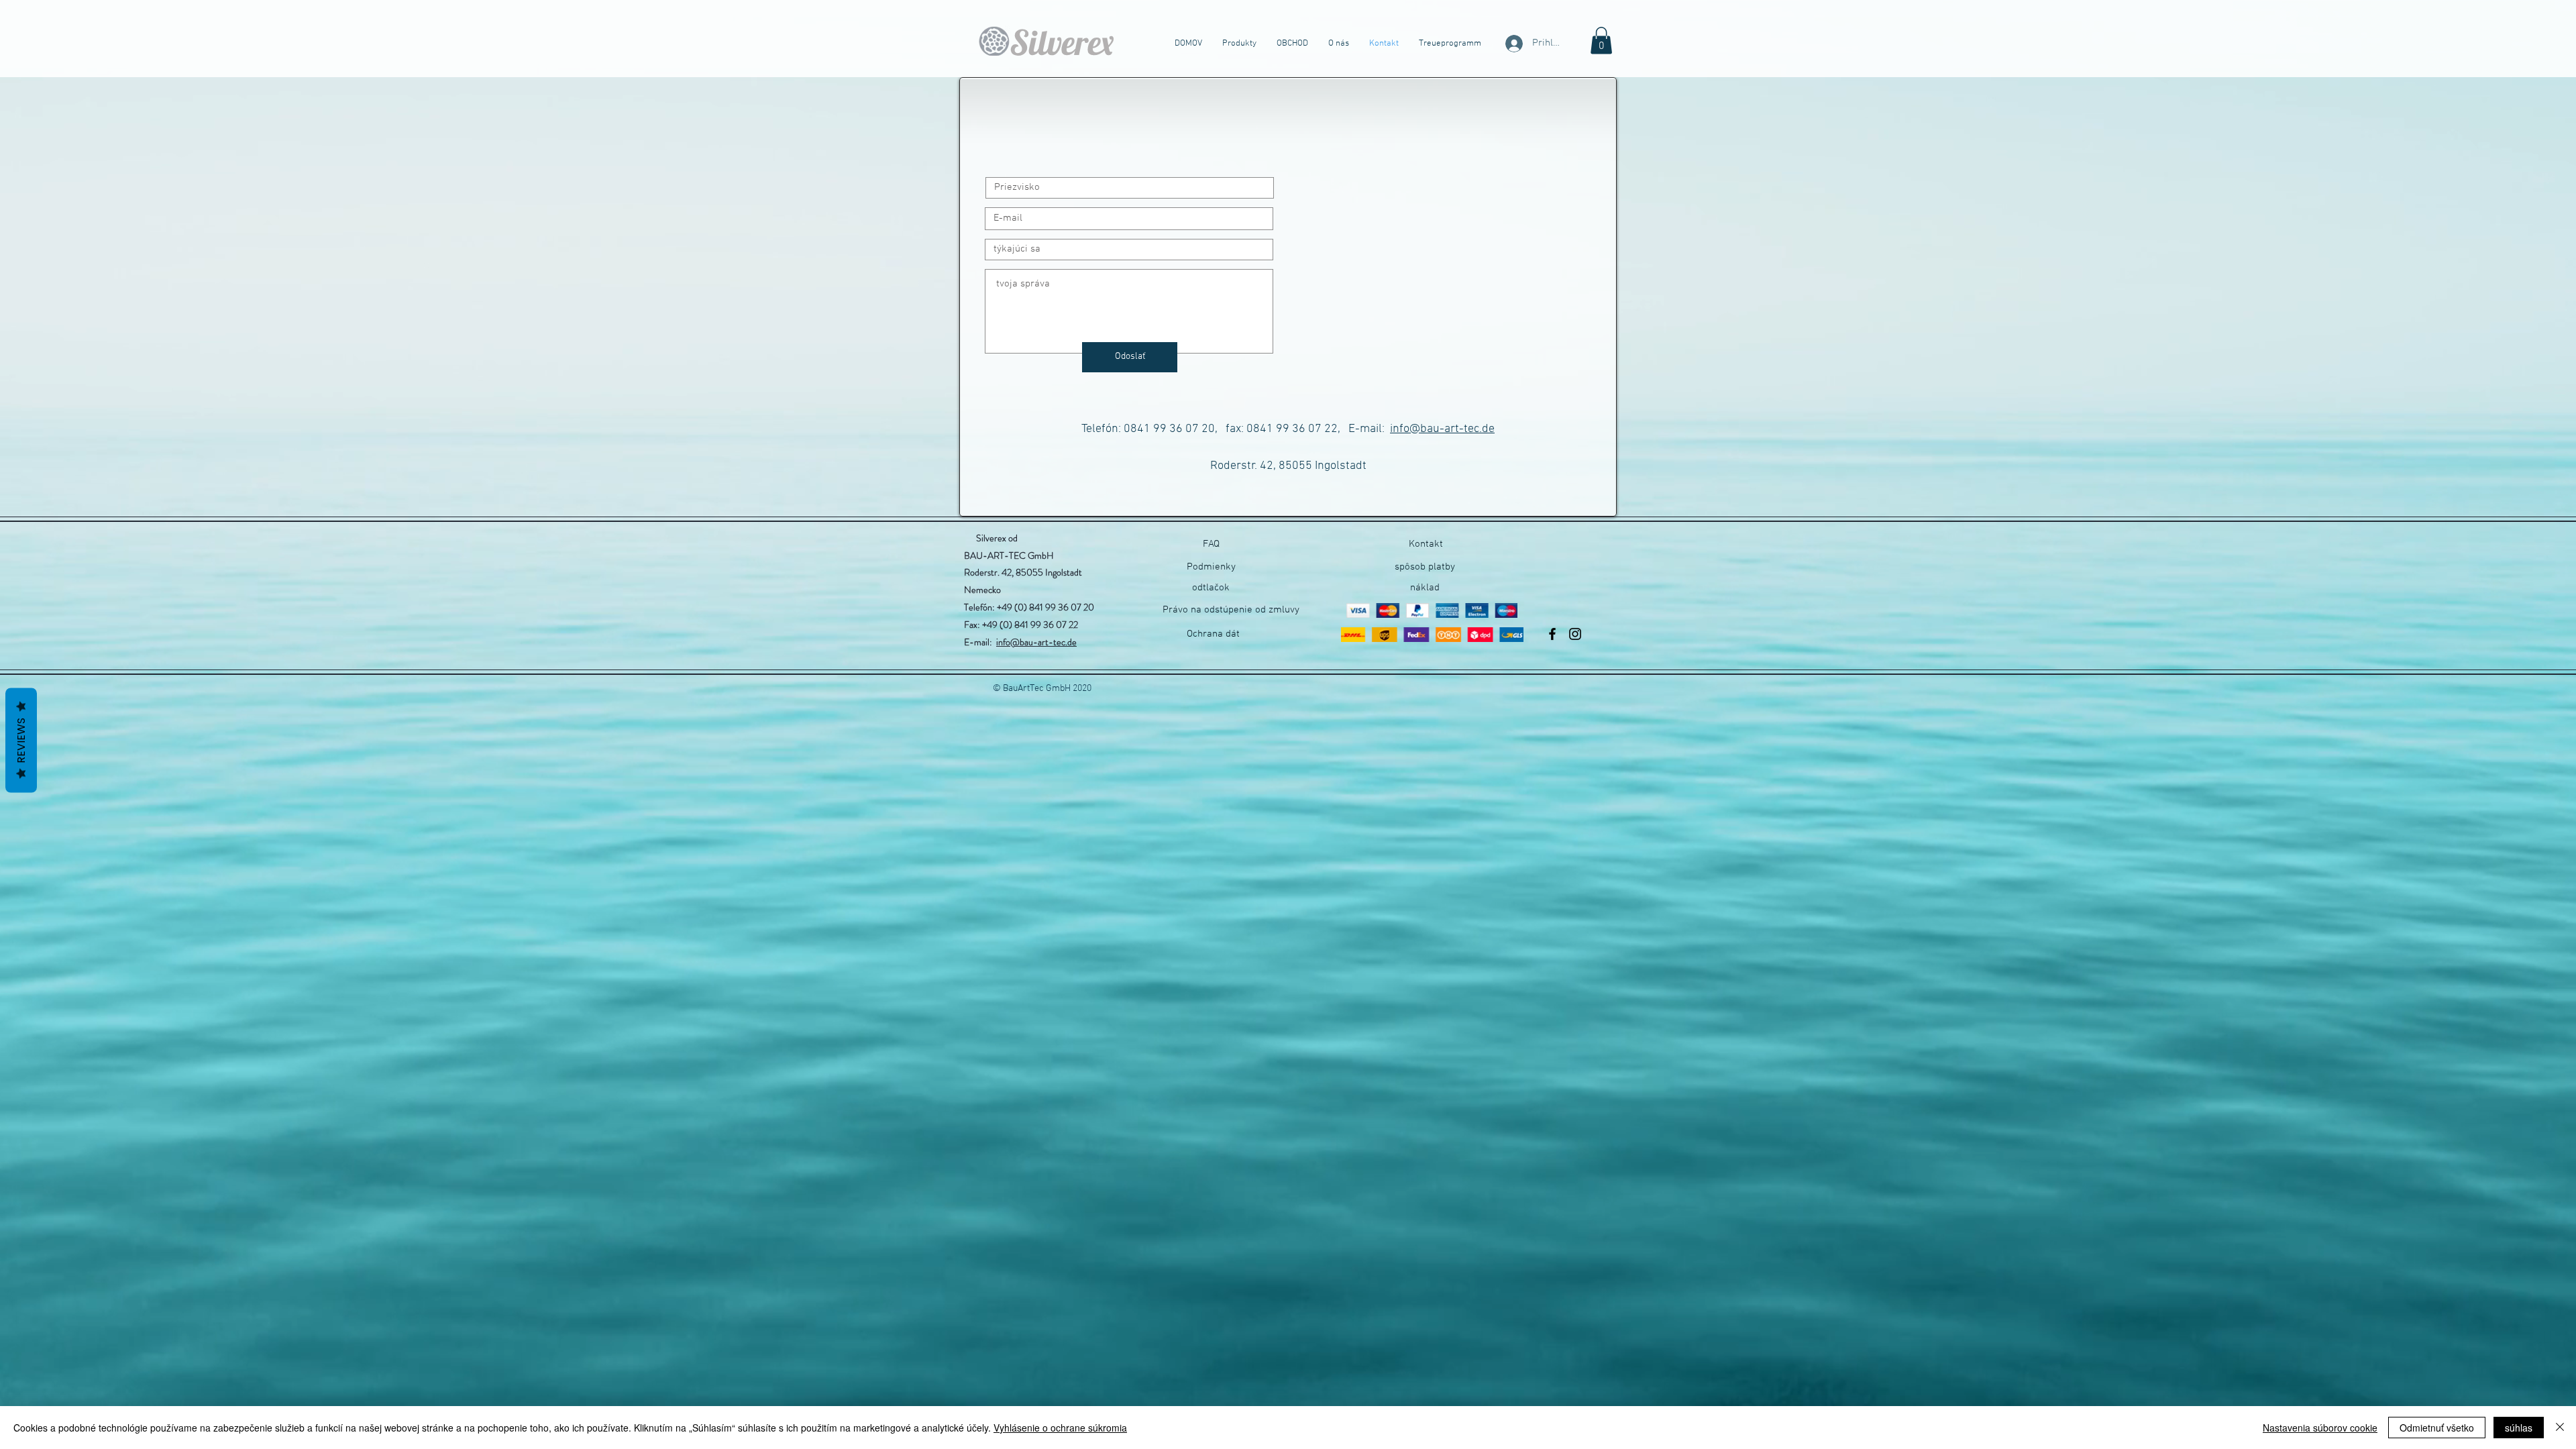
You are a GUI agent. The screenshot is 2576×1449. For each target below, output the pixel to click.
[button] (1601, 41)
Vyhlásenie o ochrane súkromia (1060, 1428)
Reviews (21, 741)
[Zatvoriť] (2560, 1428)
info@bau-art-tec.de (1442, 429)
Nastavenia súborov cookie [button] (2320, 1428)
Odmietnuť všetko (2437, 1428)
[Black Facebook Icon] (1552, 634)
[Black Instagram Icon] (1575, 634)
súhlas (2519, 1428)
